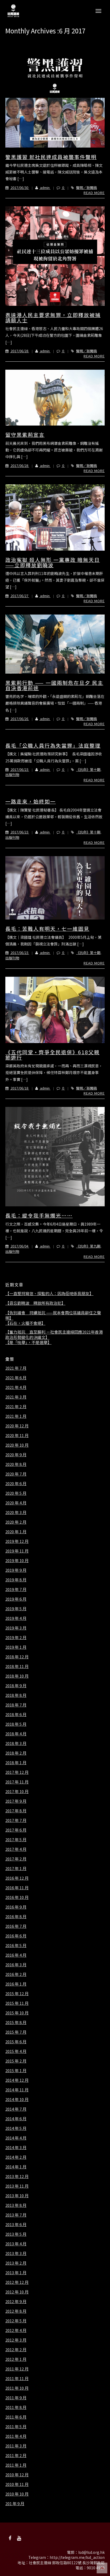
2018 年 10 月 (17, 1676)
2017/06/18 (19, 1088)
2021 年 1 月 (16, 1416)
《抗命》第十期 (88, 769)
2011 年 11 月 (17, 2378)
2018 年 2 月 (16, 1753)
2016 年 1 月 (16, 1984)
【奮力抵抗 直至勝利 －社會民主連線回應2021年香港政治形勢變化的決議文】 (54, 1335)
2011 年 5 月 (16, 2427)
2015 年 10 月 (17, 2013)
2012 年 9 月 (16, 2301)
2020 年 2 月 (16, 1522)
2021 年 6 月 (16, 1378)
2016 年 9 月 (16, 1907)
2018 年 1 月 (16, 1763)
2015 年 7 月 (16, 2032)
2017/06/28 (19, 351)
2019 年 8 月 (16, 1580)
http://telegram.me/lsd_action (77, 2557)
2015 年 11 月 (17, 2003)
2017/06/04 (19, 1246)
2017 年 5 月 (16, 1840)
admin (45, 188)
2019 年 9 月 (16, 1570)
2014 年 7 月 (16, 2109)
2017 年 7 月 (16, 1820)
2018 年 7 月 (16, 1705)
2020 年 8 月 (16, 1464)
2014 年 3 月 (16, 2148)
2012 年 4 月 (16, 2330)
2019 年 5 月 (16, 1609)
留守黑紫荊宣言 (25, 435)
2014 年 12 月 (17, 2080)
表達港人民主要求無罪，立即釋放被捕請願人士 (53, 317)
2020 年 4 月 (16, 1503)
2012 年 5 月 (16, 2321)
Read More (94, 193)
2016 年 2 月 (16, 1974)
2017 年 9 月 (16, 1801)
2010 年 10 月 (17, 2494)
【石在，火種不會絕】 (25, 1323)
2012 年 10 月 (17, 2292)
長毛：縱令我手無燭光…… (39, 1215)
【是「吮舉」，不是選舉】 (28, 1342)
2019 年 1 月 (16, 1647)
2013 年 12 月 (17, 2176)
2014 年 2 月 (16, 2157)
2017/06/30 (19, 188)
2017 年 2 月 (16, 1859)
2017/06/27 (19, 596)
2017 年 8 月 (16, 1811)
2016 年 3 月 (16, 1965)
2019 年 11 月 (17, 1551)
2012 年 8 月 (16, 2311)
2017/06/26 (19, 719)
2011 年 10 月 (17, 2388)
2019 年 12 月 (17, 1541)
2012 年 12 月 (17, 2282)
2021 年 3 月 (16, 1397)
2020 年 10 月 (17, 1445)
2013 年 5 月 (16, 2234)
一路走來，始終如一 (31, 801)
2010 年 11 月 (17, 2484)
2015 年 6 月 (16, 2042)
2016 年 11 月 (17, 1888)
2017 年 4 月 (16, 1849)
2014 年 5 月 (16, 2128)
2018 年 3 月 (16, 1743)
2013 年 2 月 (16, 2263)
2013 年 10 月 (17, 2196)
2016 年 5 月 (16, 1945)
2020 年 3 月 (16, 1512)
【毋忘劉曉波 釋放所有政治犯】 (35, 1303)
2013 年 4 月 (16, 2244)
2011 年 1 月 (16, 2465)
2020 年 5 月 (16, 1493)
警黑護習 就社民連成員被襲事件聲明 (51, 157)
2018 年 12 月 (17, 1657)
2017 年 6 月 (16, 1830)
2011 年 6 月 (16, 2417)
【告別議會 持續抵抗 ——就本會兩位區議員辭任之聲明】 (53, 1315)
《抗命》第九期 (88, 1246)
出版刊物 (12, 775)
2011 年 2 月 (16, 2455)
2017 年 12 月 (17, 1772)
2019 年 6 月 (16, 1599)
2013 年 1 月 (16, 2273)
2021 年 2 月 (16, 1407)
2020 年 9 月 (16, 1455)
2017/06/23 (19, 769)
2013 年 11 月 (17, 2186)
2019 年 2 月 (16, 1637)
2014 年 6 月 (16, 2119)
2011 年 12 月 (17, 2369)
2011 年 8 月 (16, 2407)
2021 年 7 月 (16, 1368)
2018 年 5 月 (16, 1724)
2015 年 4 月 (16, 2051)
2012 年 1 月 (16, 2359)
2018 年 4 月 (16, 1734)
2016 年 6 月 (16, 1936)
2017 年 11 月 (17, 1782)
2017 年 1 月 (16, 1868)
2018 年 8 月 (16, 1695)
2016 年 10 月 (17, 1897)
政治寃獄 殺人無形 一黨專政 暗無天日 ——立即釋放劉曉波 (53, 562)
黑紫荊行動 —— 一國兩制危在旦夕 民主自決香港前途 (54, 685)
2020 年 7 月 (16, 1474)
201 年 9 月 (15, 2504)
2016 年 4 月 (16, 1955)
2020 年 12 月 (17, 1426)
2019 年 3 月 (16, 1628)
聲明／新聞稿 (87, 188)
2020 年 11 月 (17, 1435)
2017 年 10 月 (17, 1791)
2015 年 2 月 (16, 2061)
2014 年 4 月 (16, 2138)
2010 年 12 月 (17, 2475)
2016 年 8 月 (16, 1917)
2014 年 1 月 (16, 2167)
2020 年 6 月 (16, 1484)
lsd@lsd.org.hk (91, 2552)
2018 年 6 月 (16, 1714)
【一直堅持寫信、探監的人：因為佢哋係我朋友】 (49, 1293)
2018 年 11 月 (17, 1666)
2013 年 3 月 (16, 2253)
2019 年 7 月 (16, 1589)
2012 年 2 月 (16, 2350)
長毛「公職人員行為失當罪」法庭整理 (53, 745)
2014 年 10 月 (17, 2099)
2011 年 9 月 (16, 2398)
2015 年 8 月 (16, 2022)
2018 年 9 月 (16, 1686)
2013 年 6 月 (16, 2224)
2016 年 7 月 (16, 1926)
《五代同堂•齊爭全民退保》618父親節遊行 (52, 1055)
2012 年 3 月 (16, 2340)
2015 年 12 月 (17, 1994)
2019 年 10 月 (17, 1561)
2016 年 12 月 (17, 1878)
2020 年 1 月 (16, 1532)
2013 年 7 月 (16, 2215)
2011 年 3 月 (16, 2446)
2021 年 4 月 (16, 1387)
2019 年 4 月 (16, 1618)
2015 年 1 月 (16, 2071)
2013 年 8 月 (16, 2205)
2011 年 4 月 (16, 2436)
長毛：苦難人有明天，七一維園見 (47, 928)
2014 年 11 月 (17, 2090)
